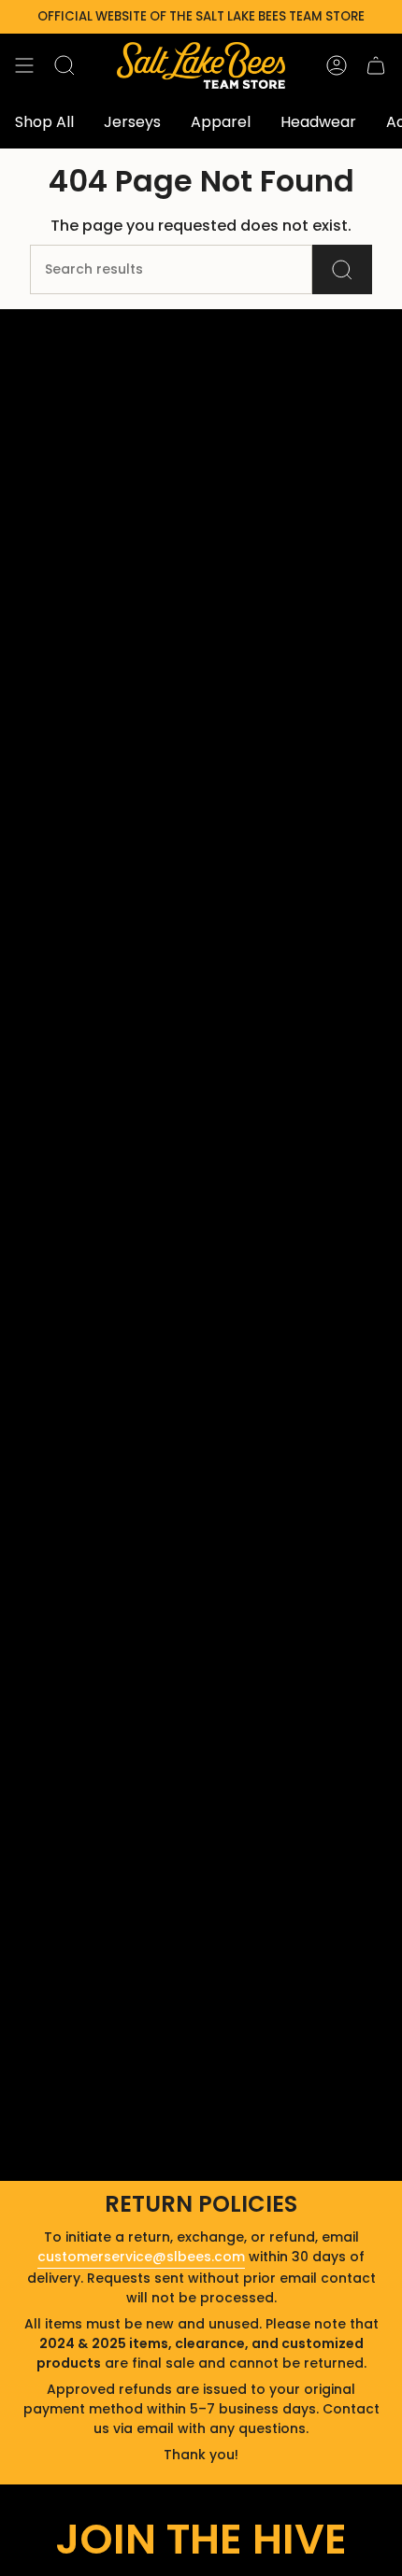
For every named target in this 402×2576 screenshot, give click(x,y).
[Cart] (376, 65)
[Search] (342, 269)
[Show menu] (24, 65)
